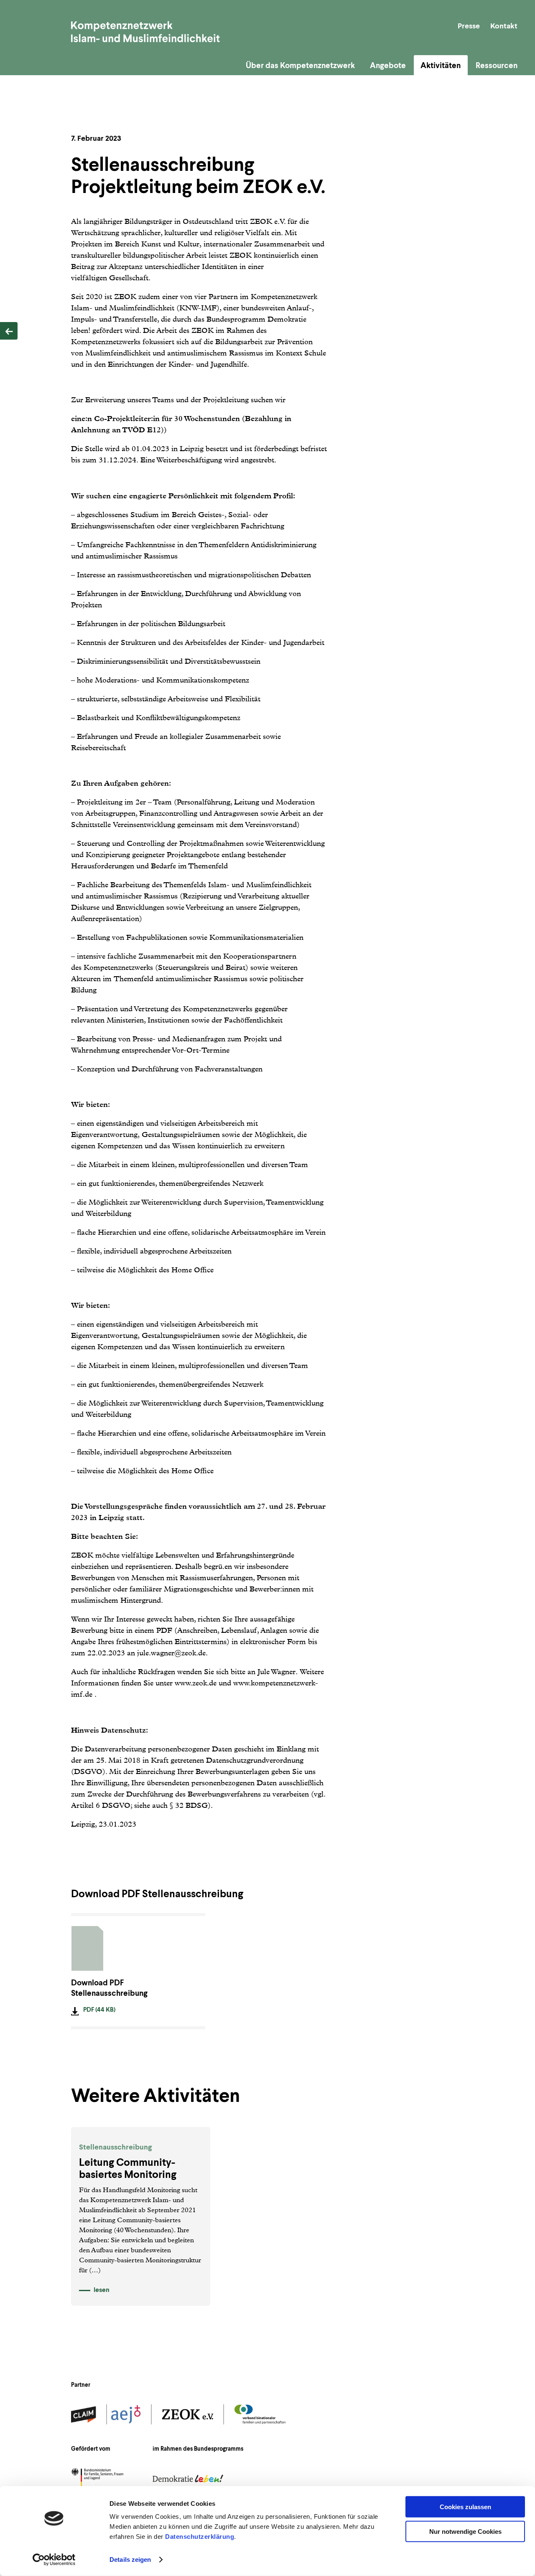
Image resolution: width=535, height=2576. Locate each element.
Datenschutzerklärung (200, 2537)
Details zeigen (130, 2560)
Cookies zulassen (465, 2507)
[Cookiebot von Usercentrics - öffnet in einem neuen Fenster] (54, 2560)
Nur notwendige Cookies (465, 2532)
